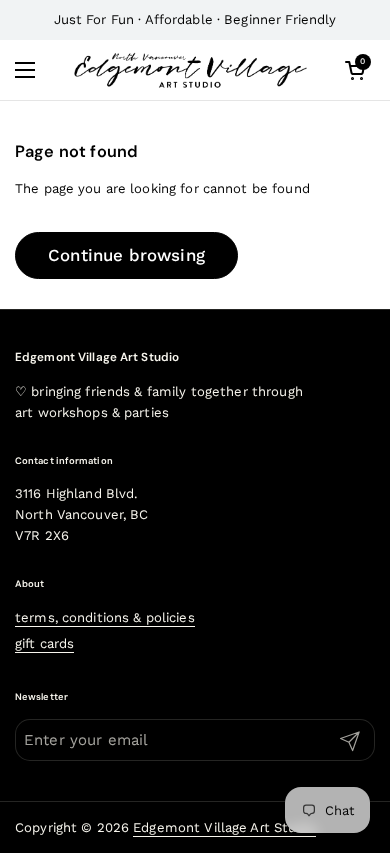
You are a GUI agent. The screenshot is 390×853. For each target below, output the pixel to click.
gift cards (44, 643)
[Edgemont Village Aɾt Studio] (190, 70)
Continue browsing (126, 255)
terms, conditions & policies (105, 617)
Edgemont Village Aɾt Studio (224, 827)
